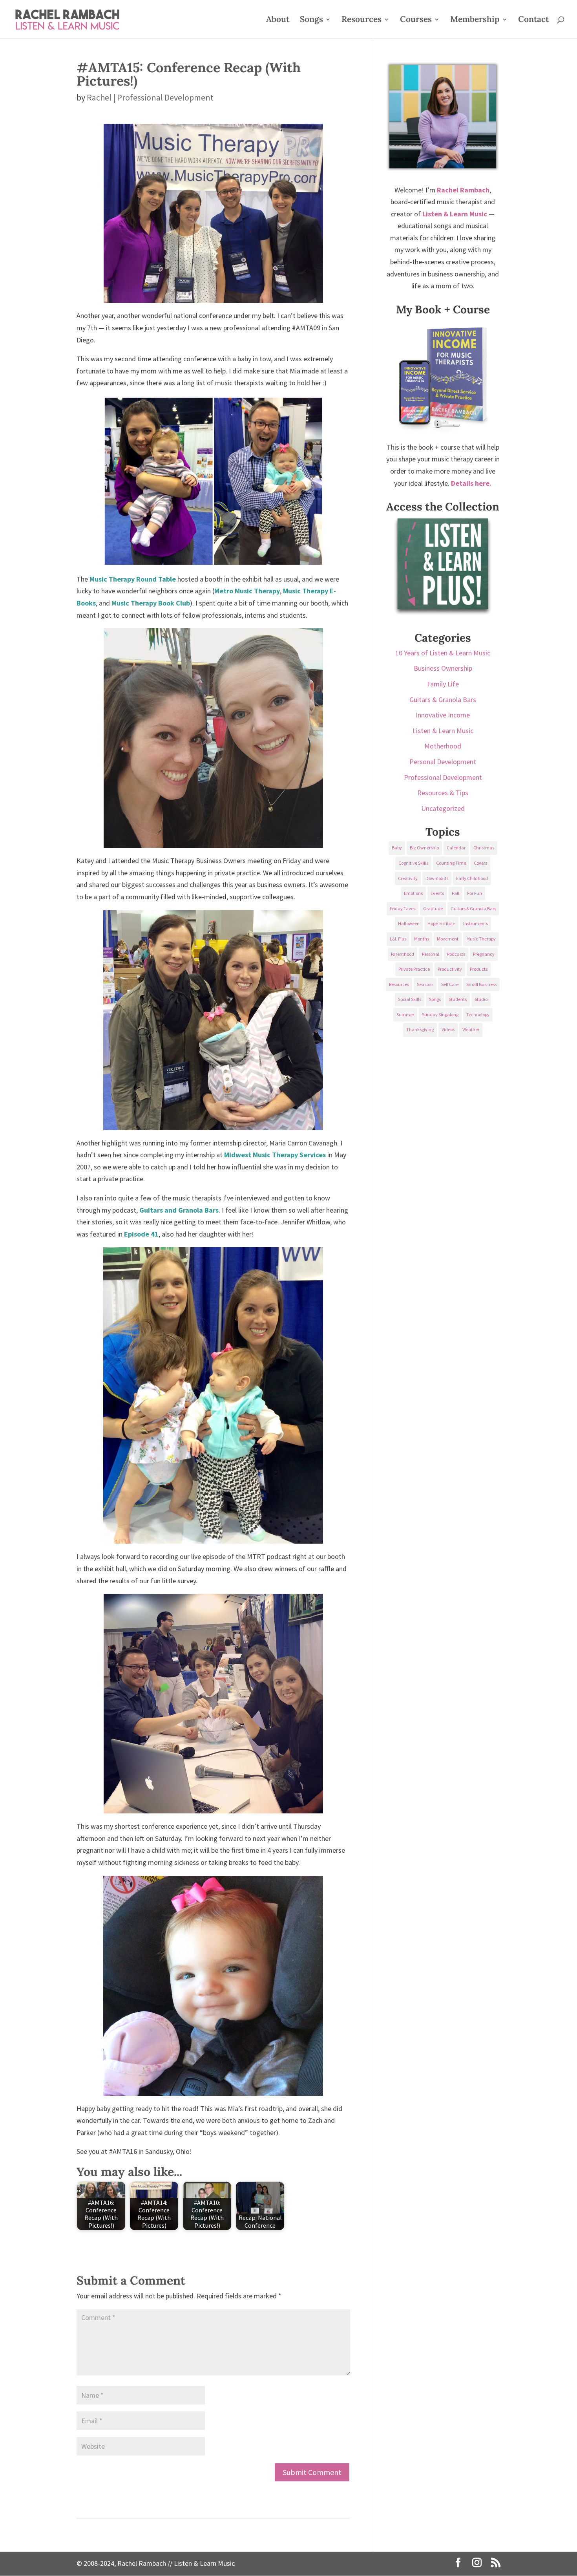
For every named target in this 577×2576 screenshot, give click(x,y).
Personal (431, 954)
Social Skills (410, 999)
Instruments (476, 923)
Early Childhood (472, 878)
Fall (456, 893)
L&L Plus (398, 939)
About (278, 20)
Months (422, 939)
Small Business (481, 984)
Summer (405, 1014)
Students (458, 999)
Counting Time (451, 863)
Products (479, 969)
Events (437, 893)
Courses (416, 20)
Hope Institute (441, 923)
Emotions (413, 893)
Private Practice (414, 969)
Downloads (437, 878)
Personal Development (443, 762)
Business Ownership (443, 668)
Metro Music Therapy (247, 591)
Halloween (409, 923)
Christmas (484, 848)
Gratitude (433, 908)
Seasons (425, 984)
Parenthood (403, 954)
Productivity (450, 969)
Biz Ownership (424, 848)
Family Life (443, 684)
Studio (481, 999)
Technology (478, 1014)
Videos (448, 1029)
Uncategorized (443, 808)
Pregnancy (484, 954)
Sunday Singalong (440, 1014)
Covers (480, 863)
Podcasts (456, 954)
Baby (397, 848)
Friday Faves (403, 908)
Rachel (99, 97)
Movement (448, 939)
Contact (533, 20)
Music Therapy (481, 939)
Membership (475, 20)
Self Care (450, 984)
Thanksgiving (420, 1029)
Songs (311, 20)
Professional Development (165, 97)
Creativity (408, 878)
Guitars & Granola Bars (443, 700)
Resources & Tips (443, 793)
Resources (362, 20)
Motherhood (443, 746)
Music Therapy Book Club (151, 603)
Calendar (456, 848)
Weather (471, 1029)
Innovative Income (443, 715)
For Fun (475, 893)
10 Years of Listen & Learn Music (443, 653)
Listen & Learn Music (443, 731)
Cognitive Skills (413, 863)
